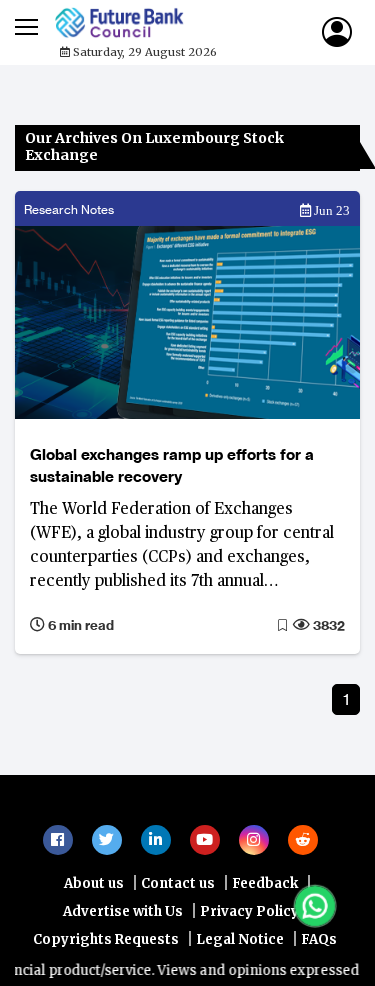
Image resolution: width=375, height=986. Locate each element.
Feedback (265, 943)
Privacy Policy (249, 971)
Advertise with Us (123, 971)
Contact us (178, 943)
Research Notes (69, 209)
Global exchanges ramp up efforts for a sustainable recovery (172, 465)
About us (94, 943)
